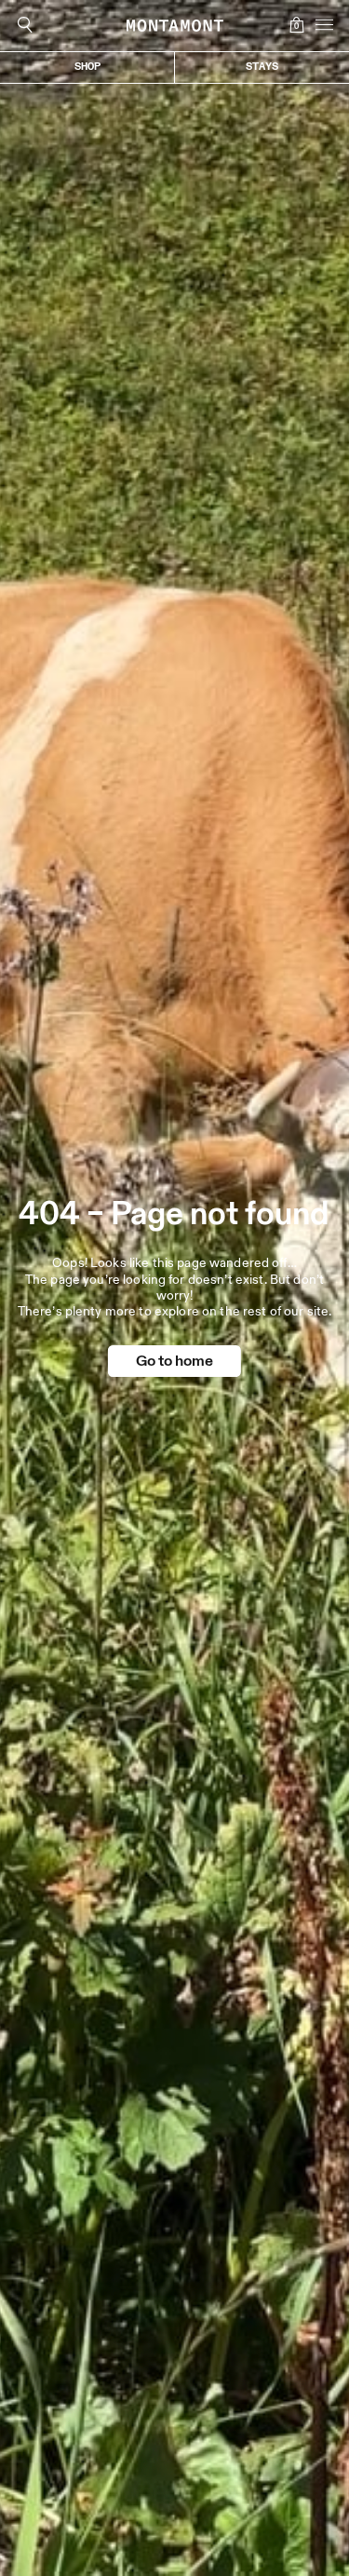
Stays (262, 67)
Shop (87, 67)
